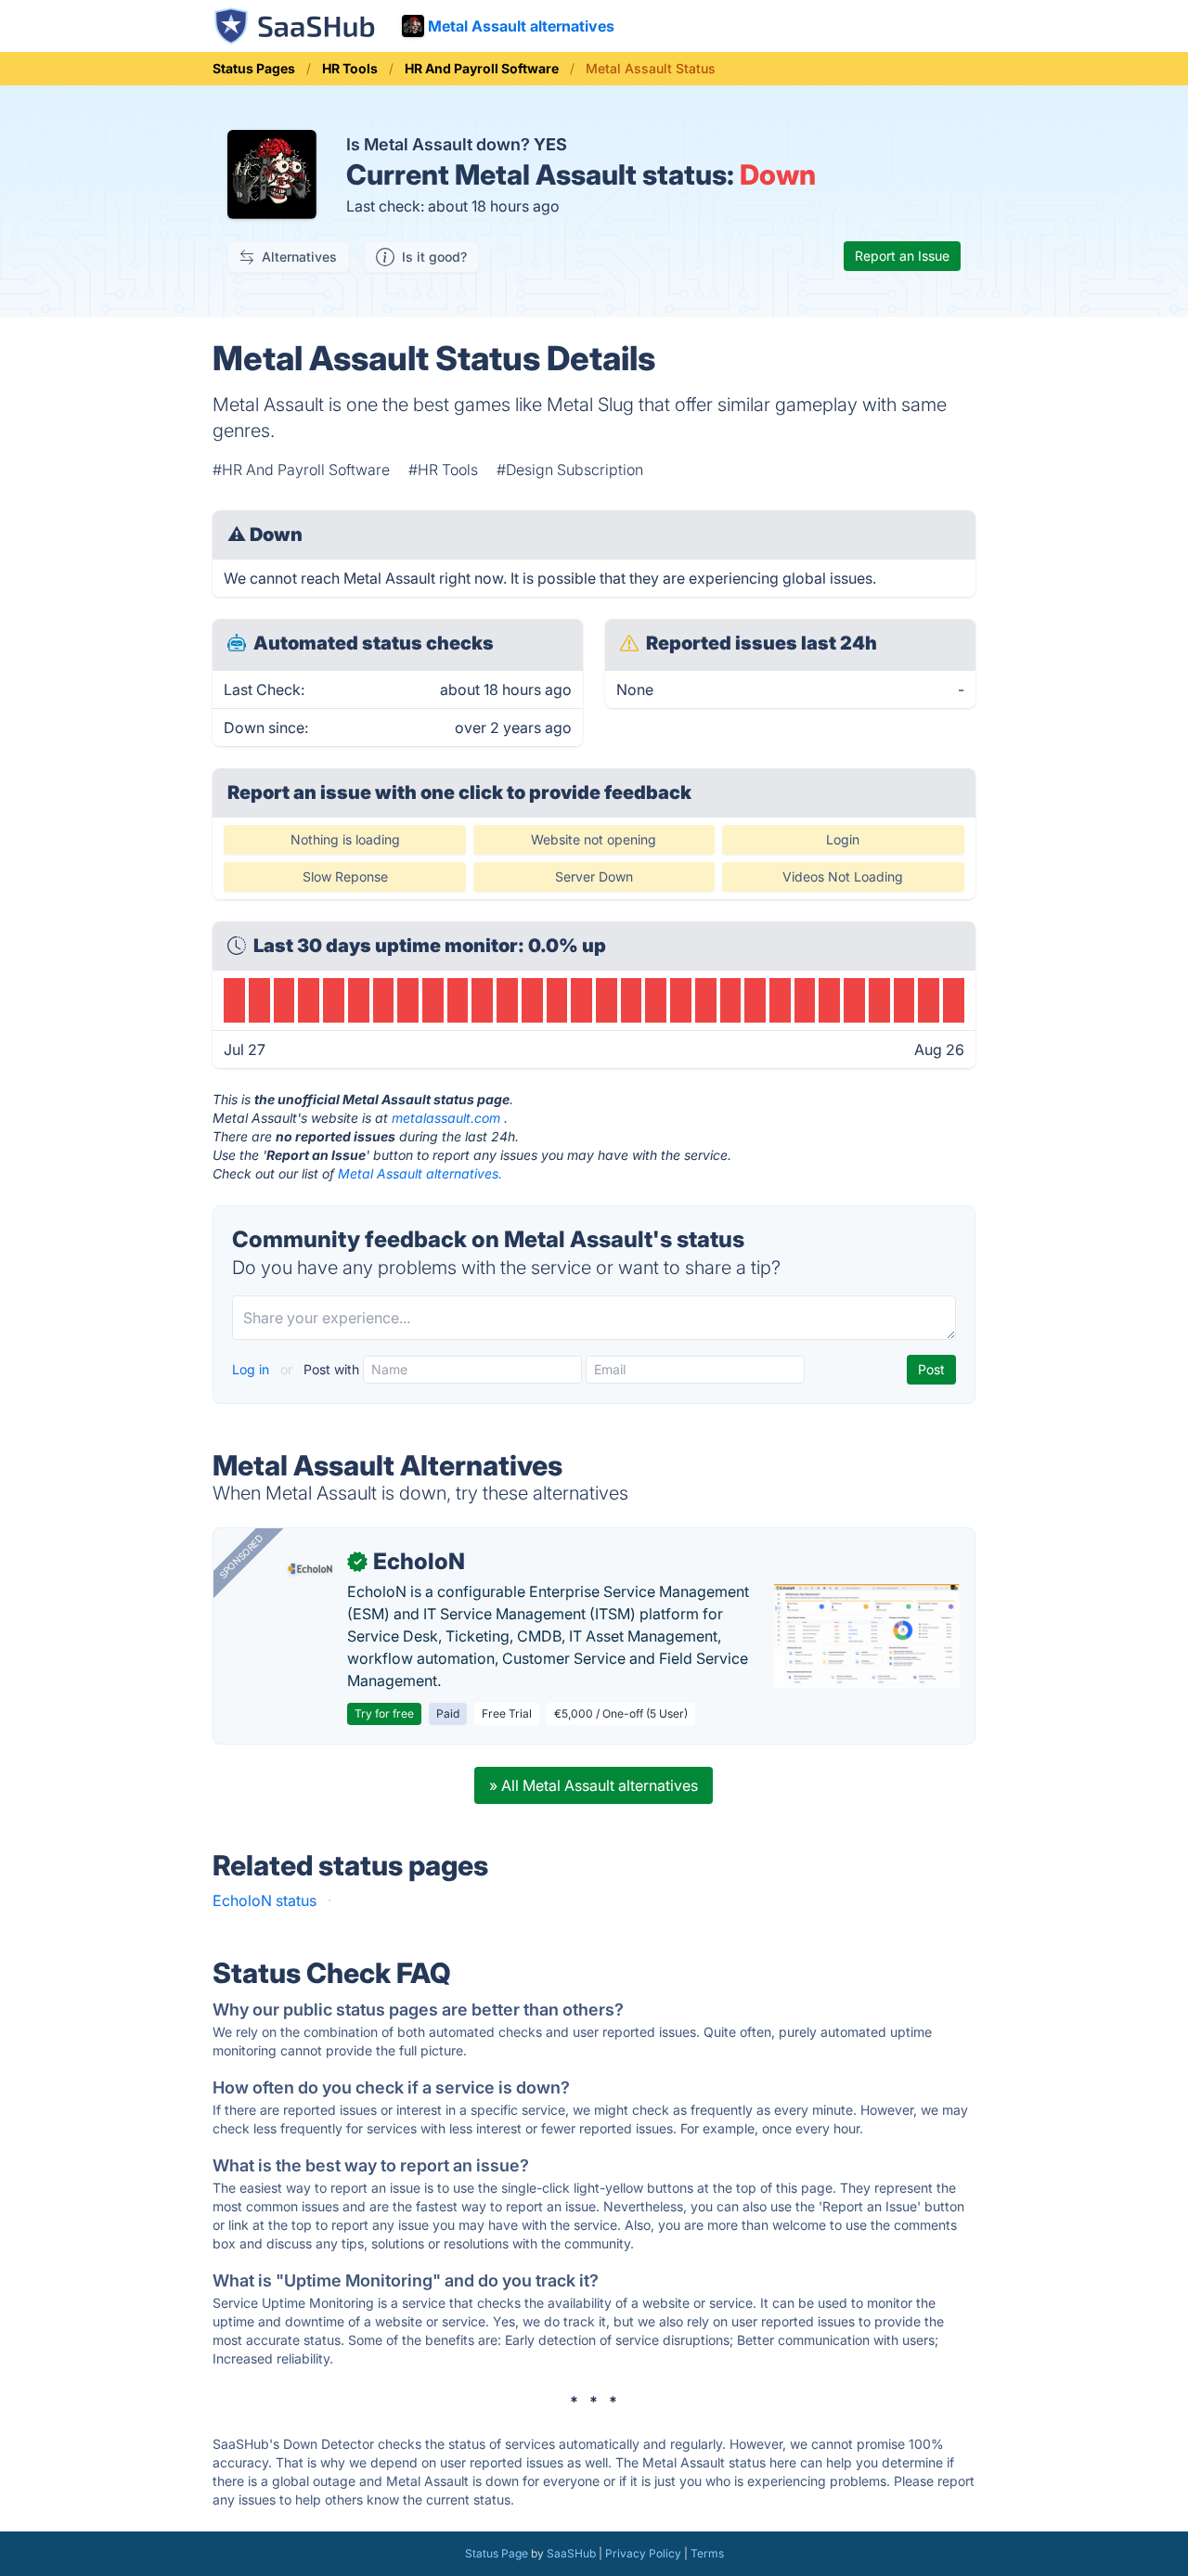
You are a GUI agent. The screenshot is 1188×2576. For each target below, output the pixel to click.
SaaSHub (571, 2553)
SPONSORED (241, 1556)
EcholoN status (265, 1900)
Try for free (384, 1713)
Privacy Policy (643, 2553)
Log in (252, 1369)
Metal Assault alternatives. (420, 1173)
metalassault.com (446, 1118)
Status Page (497, 2553)
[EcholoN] (310, 1569)
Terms (707, 2553)
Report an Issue (902, 256)
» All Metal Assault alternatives (594, 1785)
